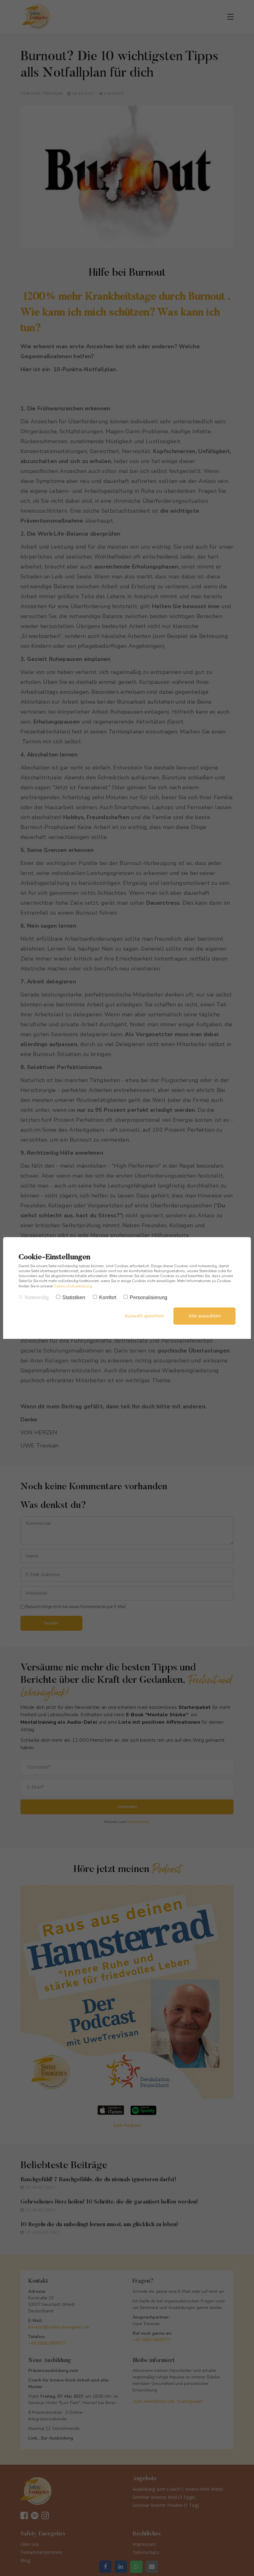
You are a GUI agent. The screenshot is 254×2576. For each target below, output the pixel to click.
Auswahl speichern (144, 1316)
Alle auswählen (205, 1316)
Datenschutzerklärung (73, 1286)
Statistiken (74, 1297)
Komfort (108, 1297)
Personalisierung (149, 1297)
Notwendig (37, 1297)
